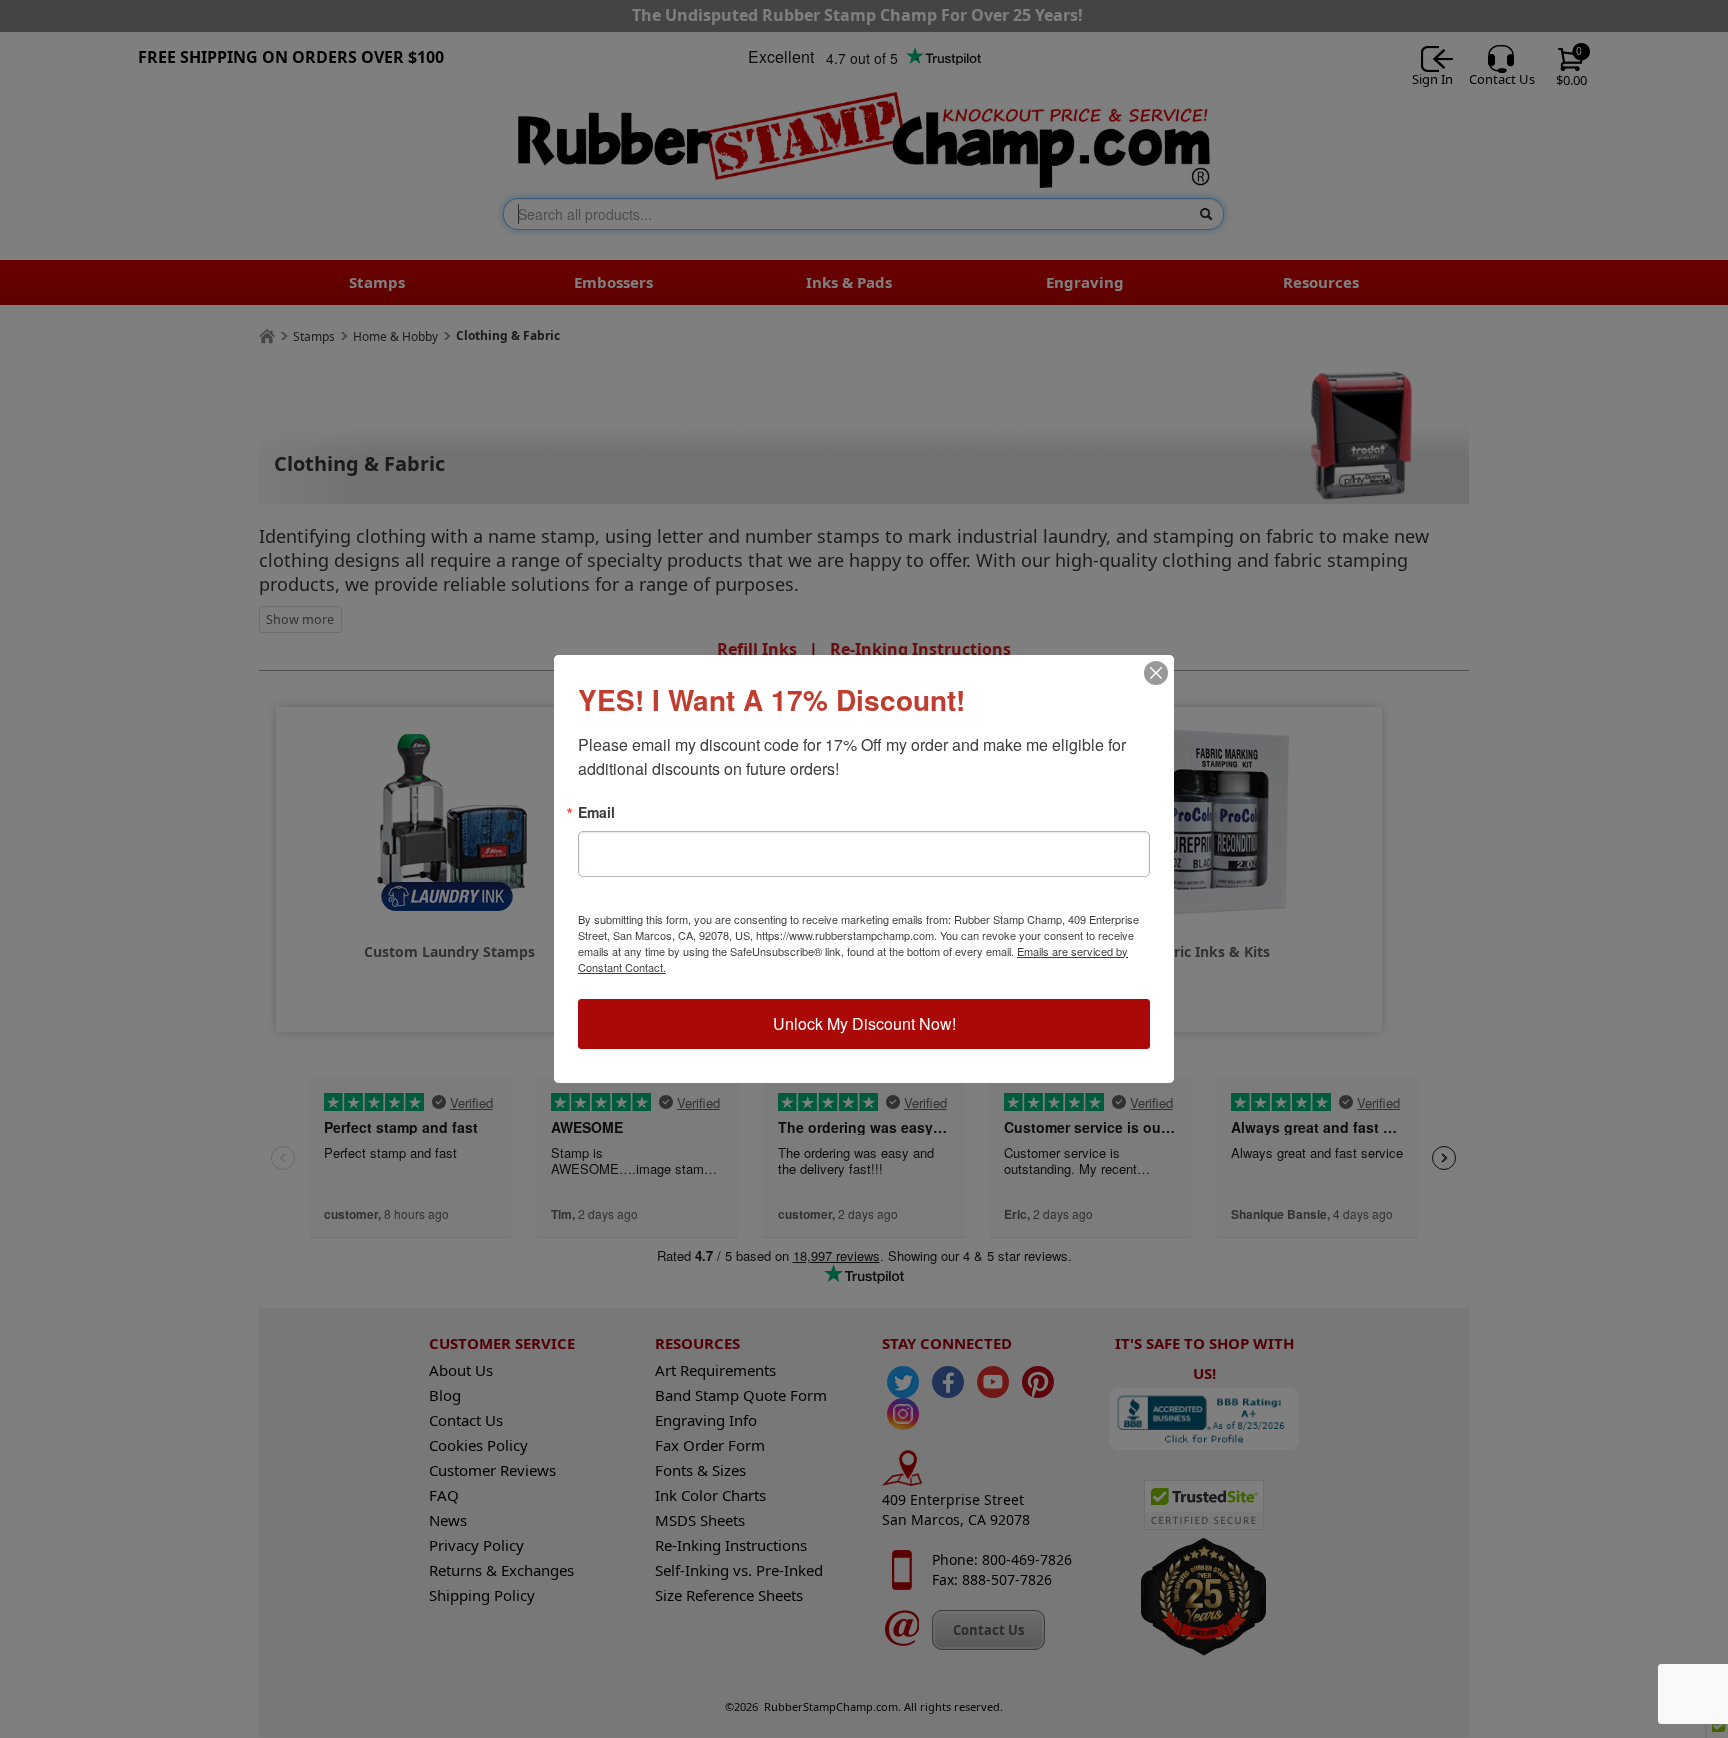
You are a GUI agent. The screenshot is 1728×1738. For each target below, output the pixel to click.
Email (596, 812)
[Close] (1156, 673)
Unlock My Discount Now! (864, 1023)
